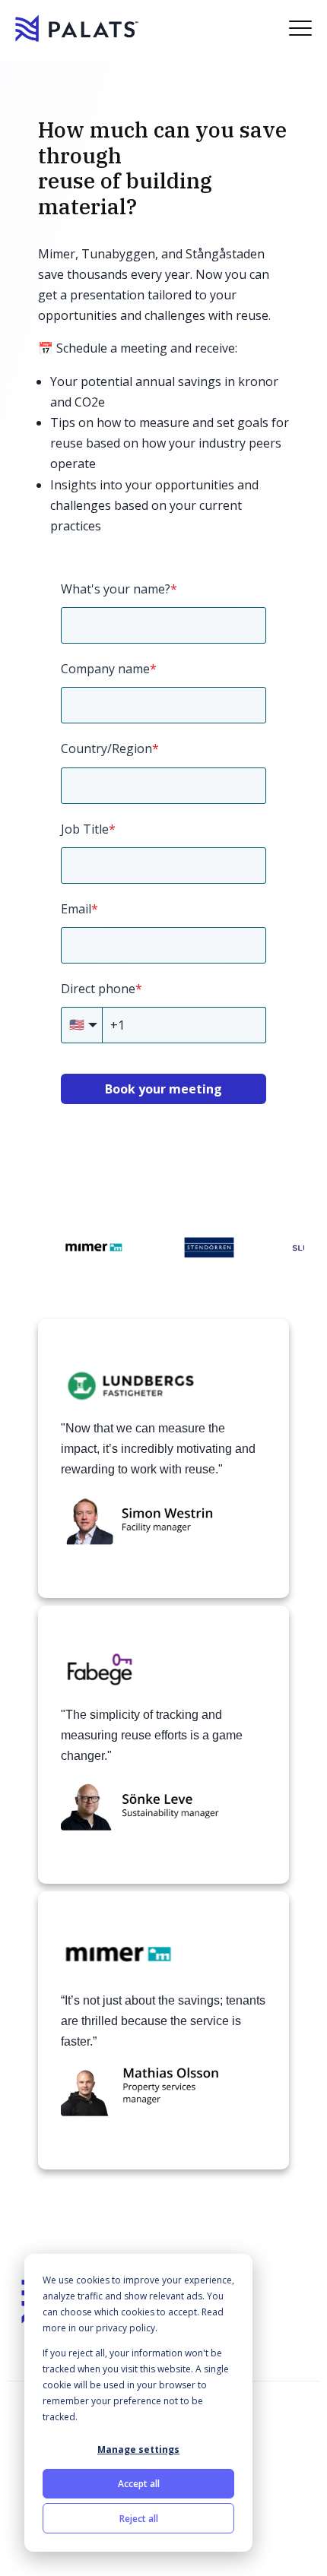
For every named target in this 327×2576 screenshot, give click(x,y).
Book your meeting (163, 1089)
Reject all (139, 2519)
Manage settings (138, 2449)
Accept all (139, 2484)
